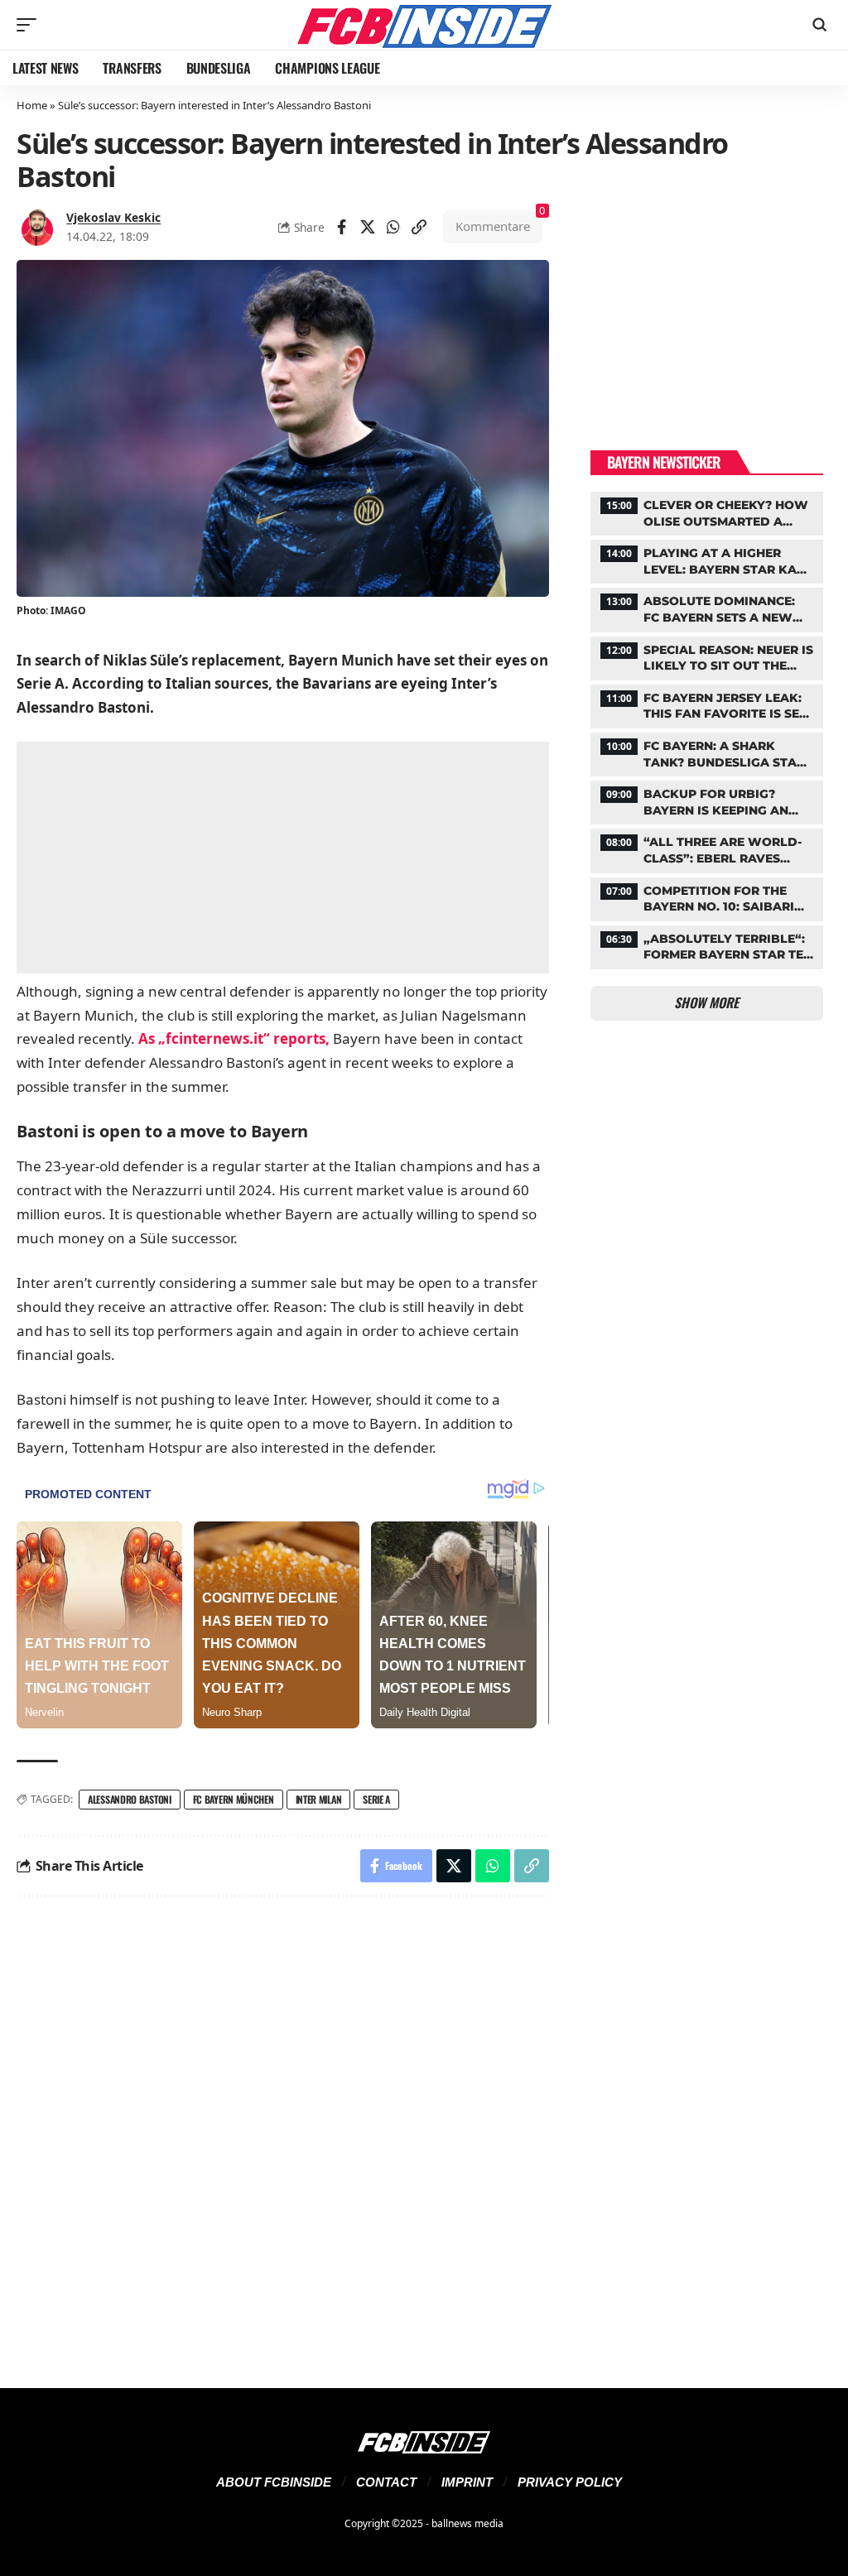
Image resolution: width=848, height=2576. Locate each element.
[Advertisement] (283, 858)
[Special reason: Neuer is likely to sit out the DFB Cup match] (707, 656)
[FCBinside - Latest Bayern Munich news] (424, 25)
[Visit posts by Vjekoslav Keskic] (37, 227)
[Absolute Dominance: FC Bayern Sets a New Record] (707, 608)
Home (32, 105)
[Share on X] (368, 227)
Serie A (376, 1799)
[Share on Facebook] (342, 227)
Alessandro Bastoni (130, 1799)
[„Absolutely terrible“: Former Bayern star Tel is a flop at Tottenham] (707, 945)
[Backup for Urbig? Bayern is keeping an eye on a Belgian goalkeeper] (707, 800)
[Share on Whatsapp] (393, 227)
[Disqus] (283, 2132)
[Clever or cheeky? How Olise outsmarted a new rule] (707, 512)
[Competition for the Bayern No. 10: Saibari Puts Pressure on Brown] (707, 897)
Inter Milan (319, 1799)
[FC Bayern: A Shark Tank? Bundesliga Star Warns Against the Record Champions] (707, 752)
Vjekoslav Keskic (113, 217)
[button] (31, 25)
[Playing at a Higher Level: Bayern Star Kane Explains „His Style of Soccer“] (707, 560)
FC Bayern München (234, 1799)
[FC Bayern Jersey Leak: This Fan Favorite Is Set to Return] (707, 704)
